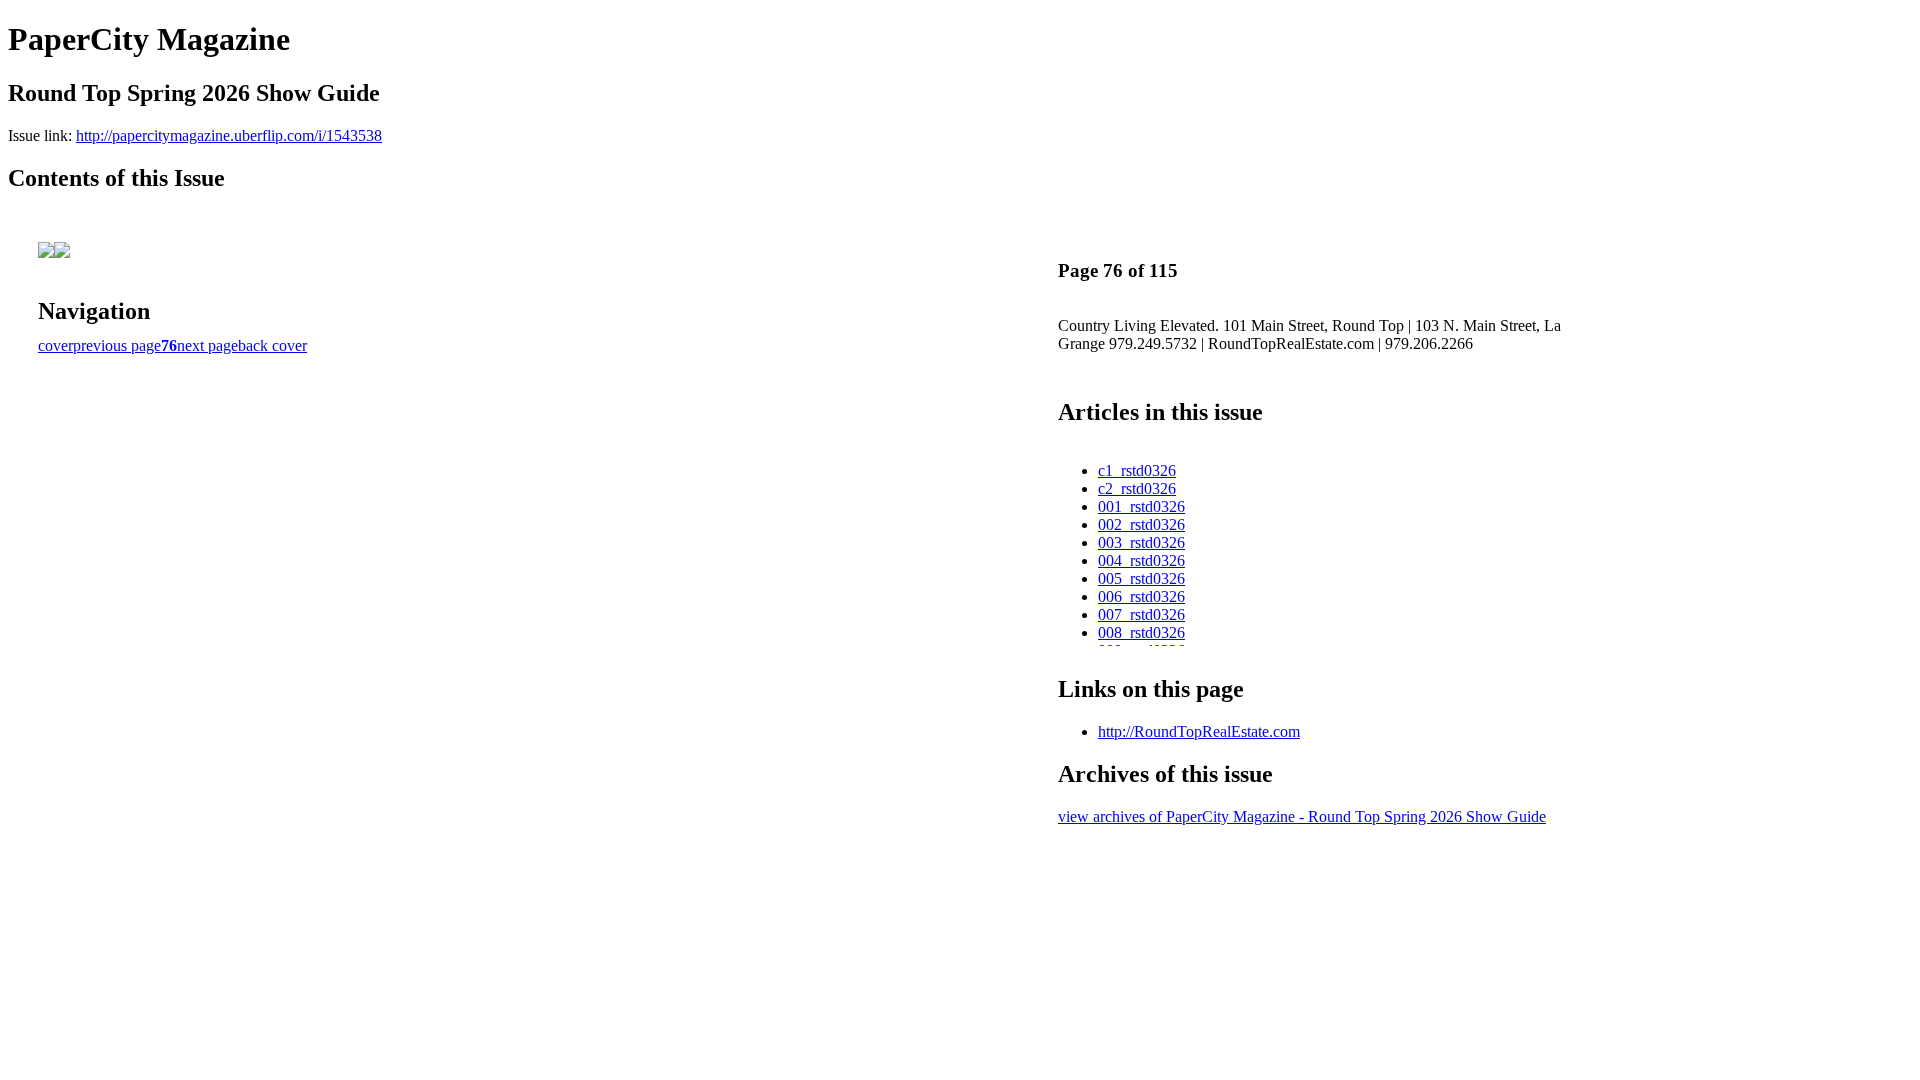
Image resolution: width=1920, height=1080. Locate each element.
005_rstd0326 (1141, 578)
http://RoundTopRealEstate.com (1199, 731)
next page (207, 345)
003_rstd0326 (1141, 542)
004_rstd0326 (1141, 560)
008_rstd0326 (1141, 632)
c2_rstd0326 (1137, 488)
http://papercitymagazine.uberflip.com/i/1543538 (229, 135)
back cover (272, 345)
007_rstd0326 (1141, 614)
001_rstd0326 (1141, 506)
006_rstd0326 (1141, 596)
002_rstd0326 (1141, 524)
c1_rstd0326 (1137, 470)
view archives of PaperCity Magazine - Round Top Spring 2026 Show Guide (1302, 816)
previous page (117, 345)
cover (55, 345)
